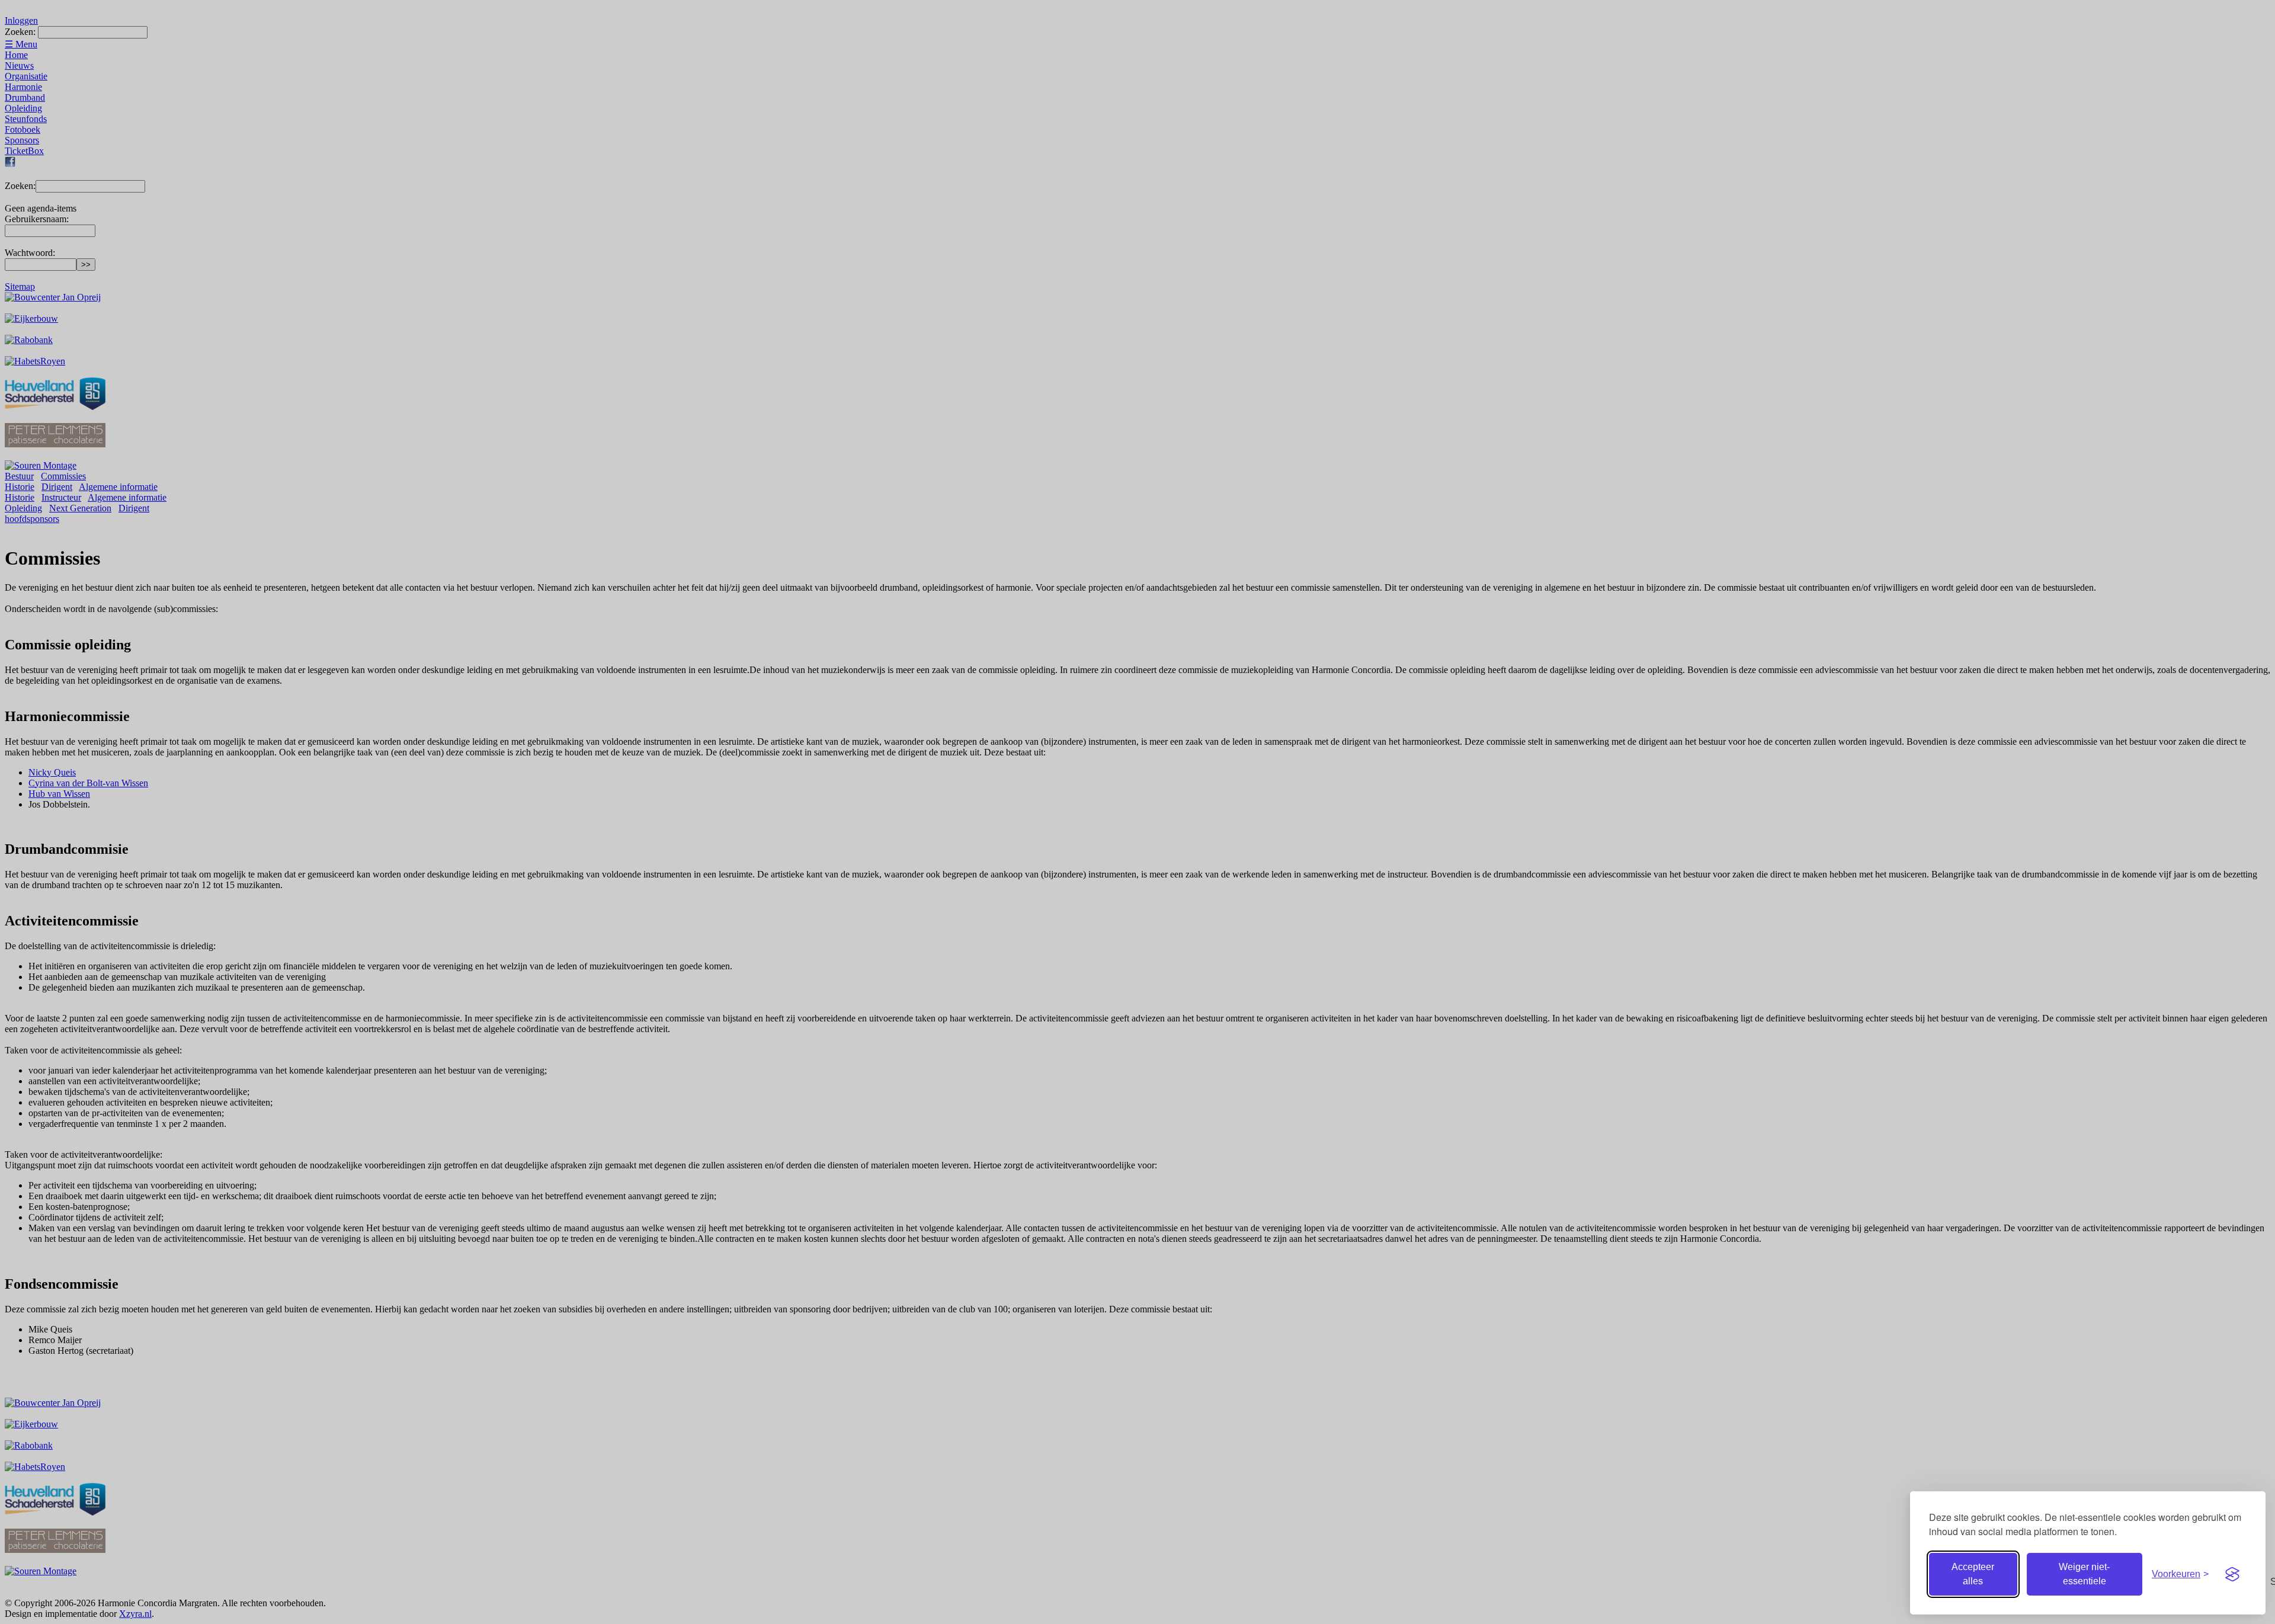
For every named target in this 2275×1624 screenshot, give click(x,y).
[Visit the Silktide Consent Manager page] (2232, 1574)
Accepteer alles (1973, 1574)
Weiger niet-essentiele (2084, 1574)
